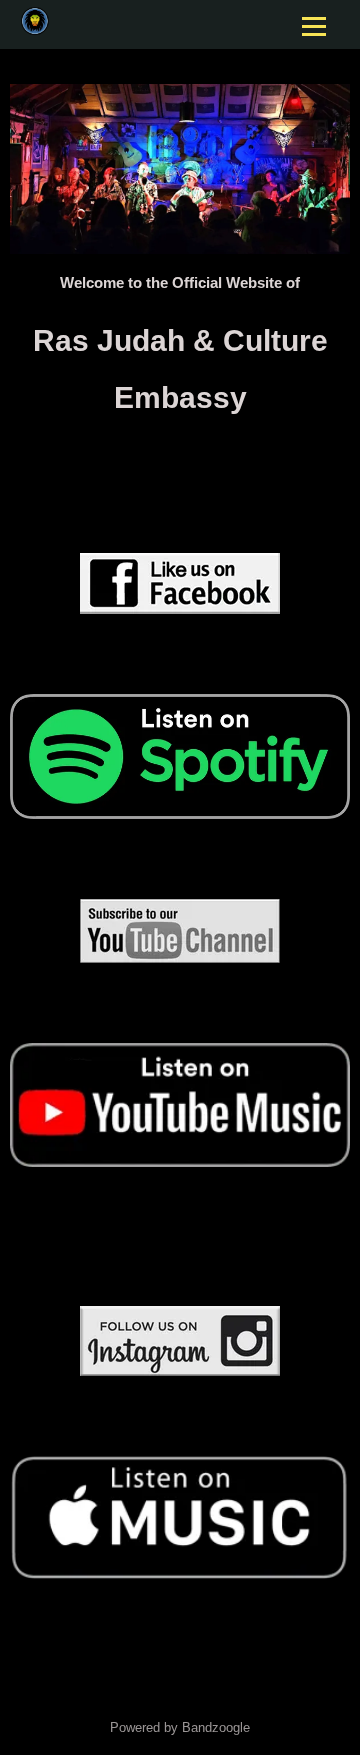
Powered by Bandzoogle (180, 1728)
